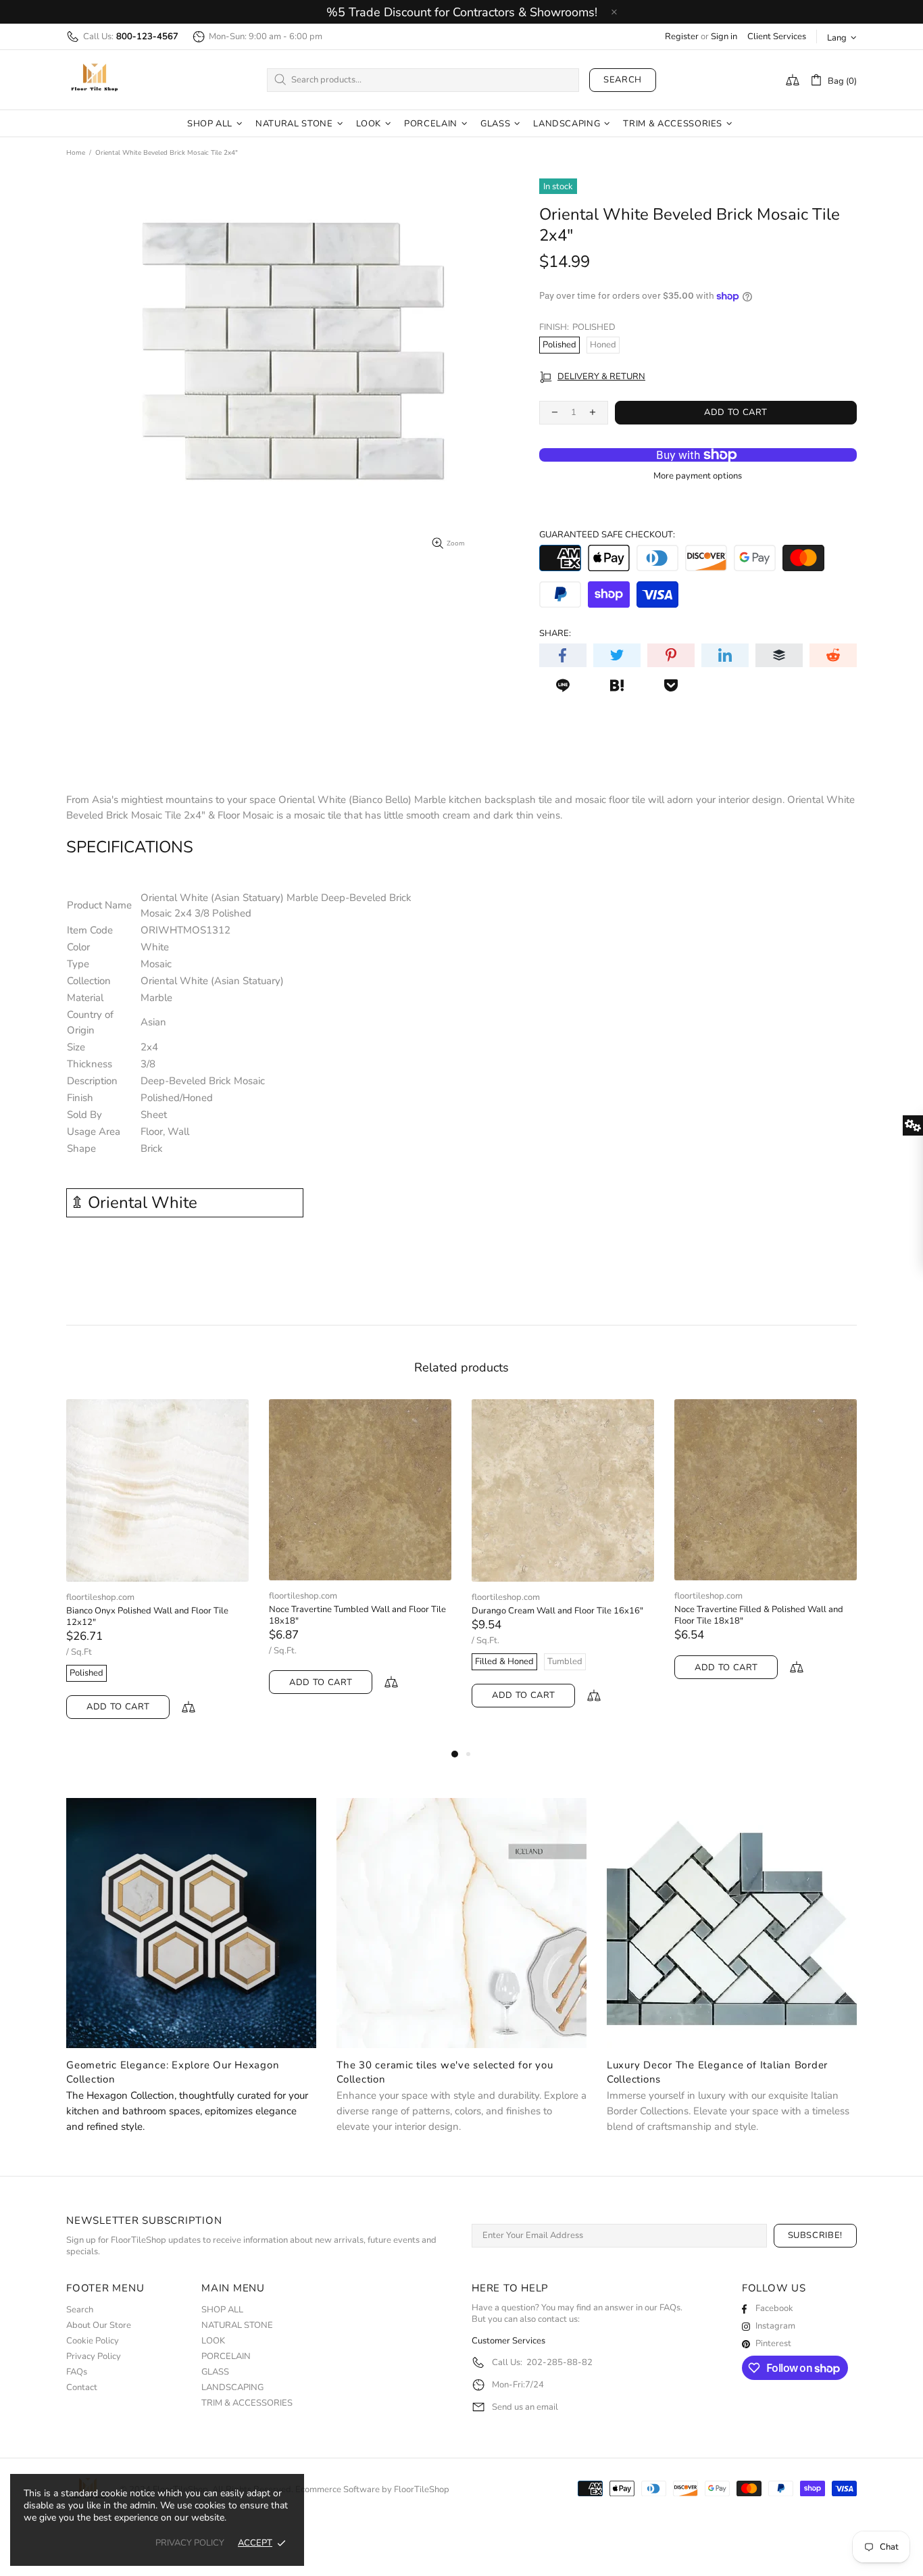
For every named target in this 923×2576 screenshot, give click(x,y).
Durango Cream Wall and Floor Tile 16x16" (557, 1611)
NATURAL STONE (237, 2326)
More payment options (698, 476)
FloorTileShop (422, 2490)
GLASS (215, 2372)
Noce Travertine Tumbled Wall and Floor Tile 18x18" (357, 1615)
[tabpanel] (157, 1573)
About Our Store (99, 2326)
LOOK (213, 2341)
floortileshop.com (100, 1598)
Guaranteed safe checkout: (607, 535)
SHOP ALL (222, 2310)
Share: (555, 634)
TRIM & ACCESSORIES (247, 2403)
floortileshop (95, 80)
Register (682, 37)
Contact (82, 2388)
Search (623, 80)
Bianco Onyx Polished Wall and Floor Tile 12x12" (147, 1617)
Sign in (724, 37)
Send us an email (525, 2407)
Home (76, 153)
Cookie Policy (93, 2341)
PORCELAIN (226, 2357)
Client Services (777, 37)
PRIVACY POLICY (190, 2543)
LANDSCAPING (232, 2388)
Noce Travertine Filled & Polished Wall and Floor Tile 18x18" (759, 1615)
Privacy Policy (94, 2357)
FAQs (77, 2372)
